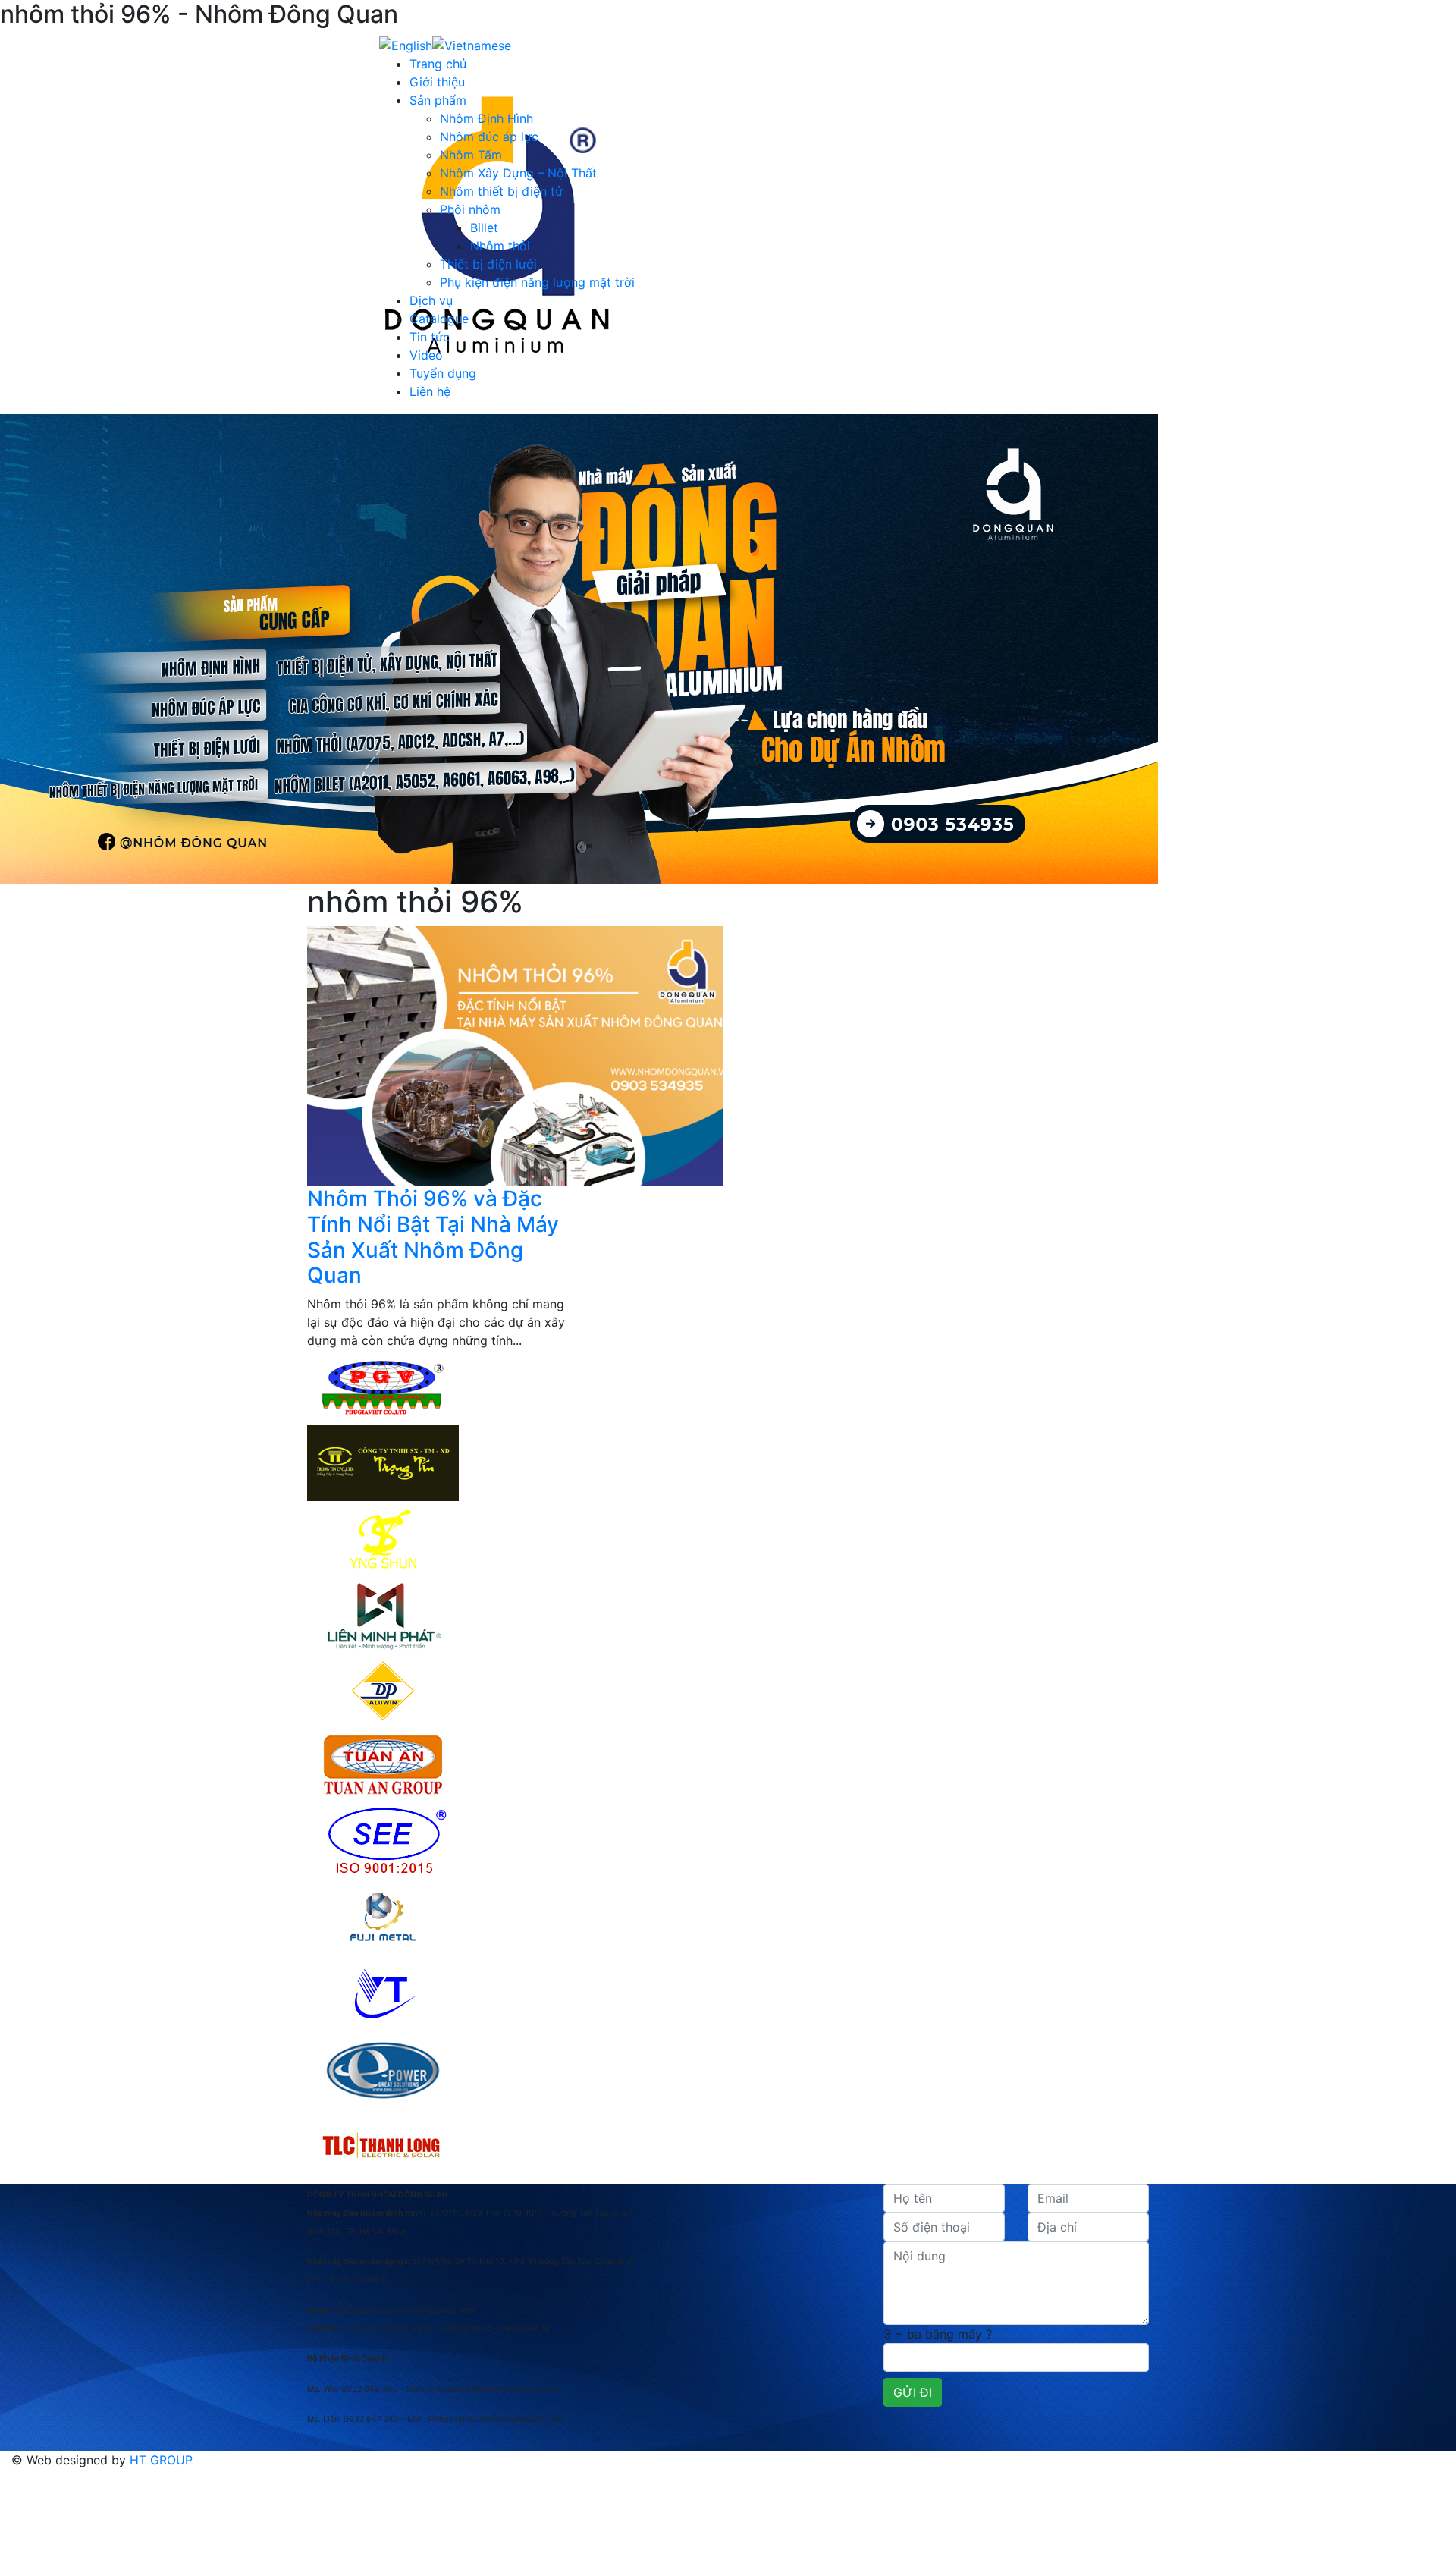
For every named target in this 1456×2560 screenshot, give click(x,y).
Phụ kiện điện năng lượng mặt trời (537, 282)
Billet (484, 228)
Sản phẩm (438, 100)
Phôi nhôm (470, 209)
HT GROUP (161, 2460)
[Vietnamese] (472, 44)
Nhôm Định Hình (486, 118)
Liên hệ (430, 391)
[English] (406, 44)
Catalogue (439, 319)
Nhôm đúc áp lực (489, 137)
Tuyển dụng (443, 373)
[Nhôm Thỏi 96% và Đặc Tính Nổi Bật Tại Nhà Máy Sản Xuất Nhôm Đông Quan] (515, 1055)
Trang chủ (438, 64)
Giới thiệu (437, 82)
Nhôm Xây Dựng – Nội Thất (518, 173)
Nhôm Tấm (471, 155)
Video (426, 355)
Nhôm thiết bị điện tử (501, 191)
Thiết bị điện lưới (488, 264)
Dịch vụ (431, 300)
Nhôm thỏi (500, 246)
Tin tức (430, 337)
